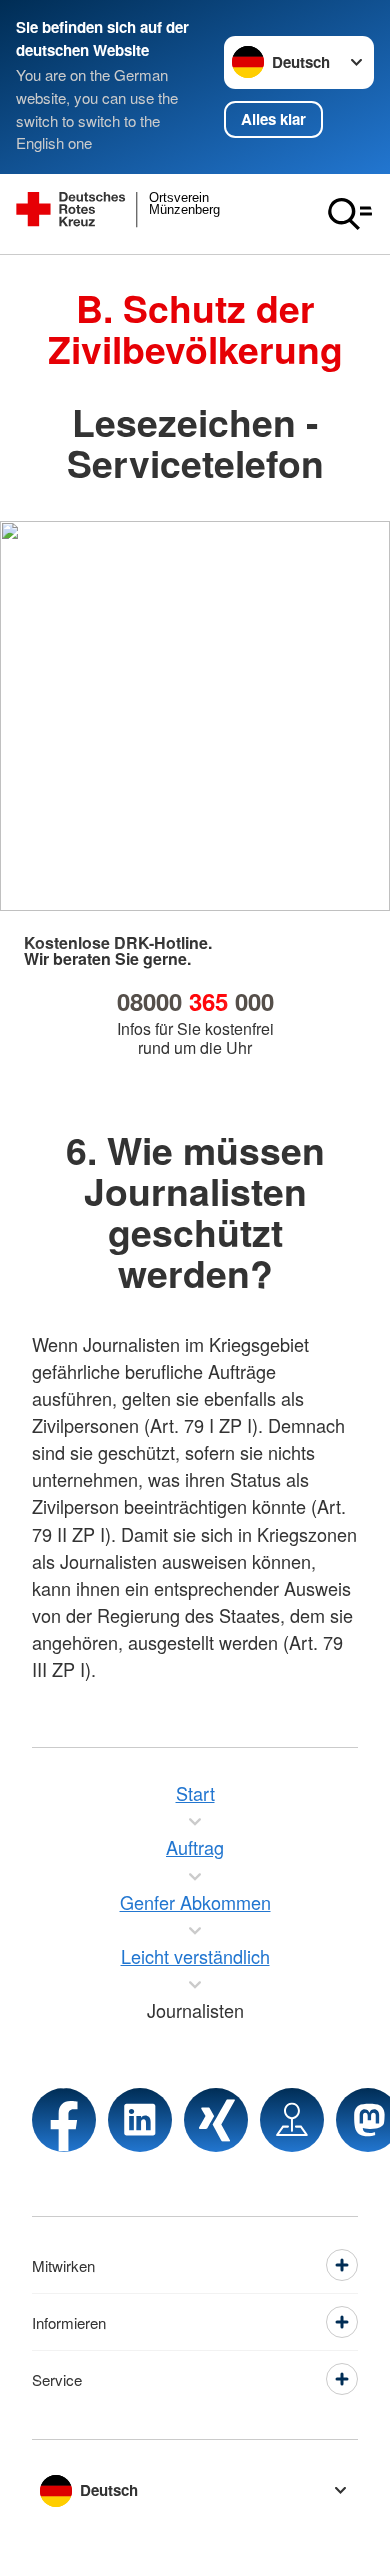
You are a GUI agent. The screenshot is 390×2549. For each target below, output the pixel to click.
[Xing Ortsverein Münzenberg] (216, 2120)
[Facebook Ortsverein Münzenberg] (64, 2120)
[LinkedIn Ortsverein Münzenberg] (140, 2120)
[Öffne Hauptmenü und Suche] (350, 214)
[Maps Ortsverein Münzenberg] (292, 2120)
